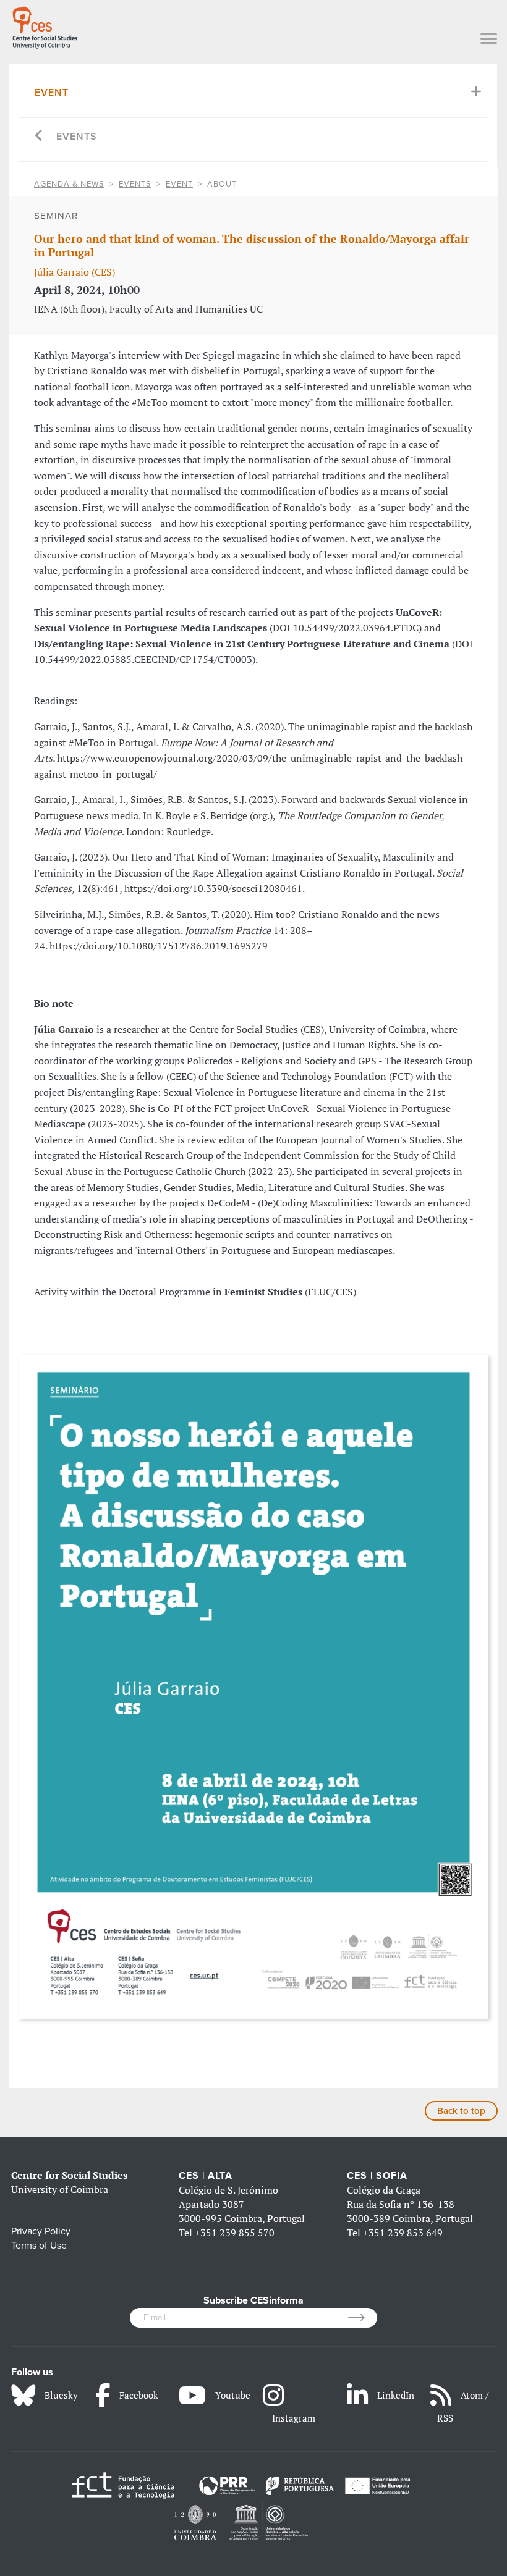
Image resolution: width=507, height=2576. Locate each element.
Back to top (461, 2111)
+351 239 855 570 (235, 2233)
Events (77, 137)
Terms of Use (39, 2246)
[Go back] (39, 137)
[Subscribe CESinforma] (363, 2318)
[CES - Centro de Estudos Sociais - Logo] (45, 25)
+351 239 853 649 (403, 2233)
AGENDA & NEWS (69, 184)
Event (52, 93)
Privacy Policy (41, 2231)
